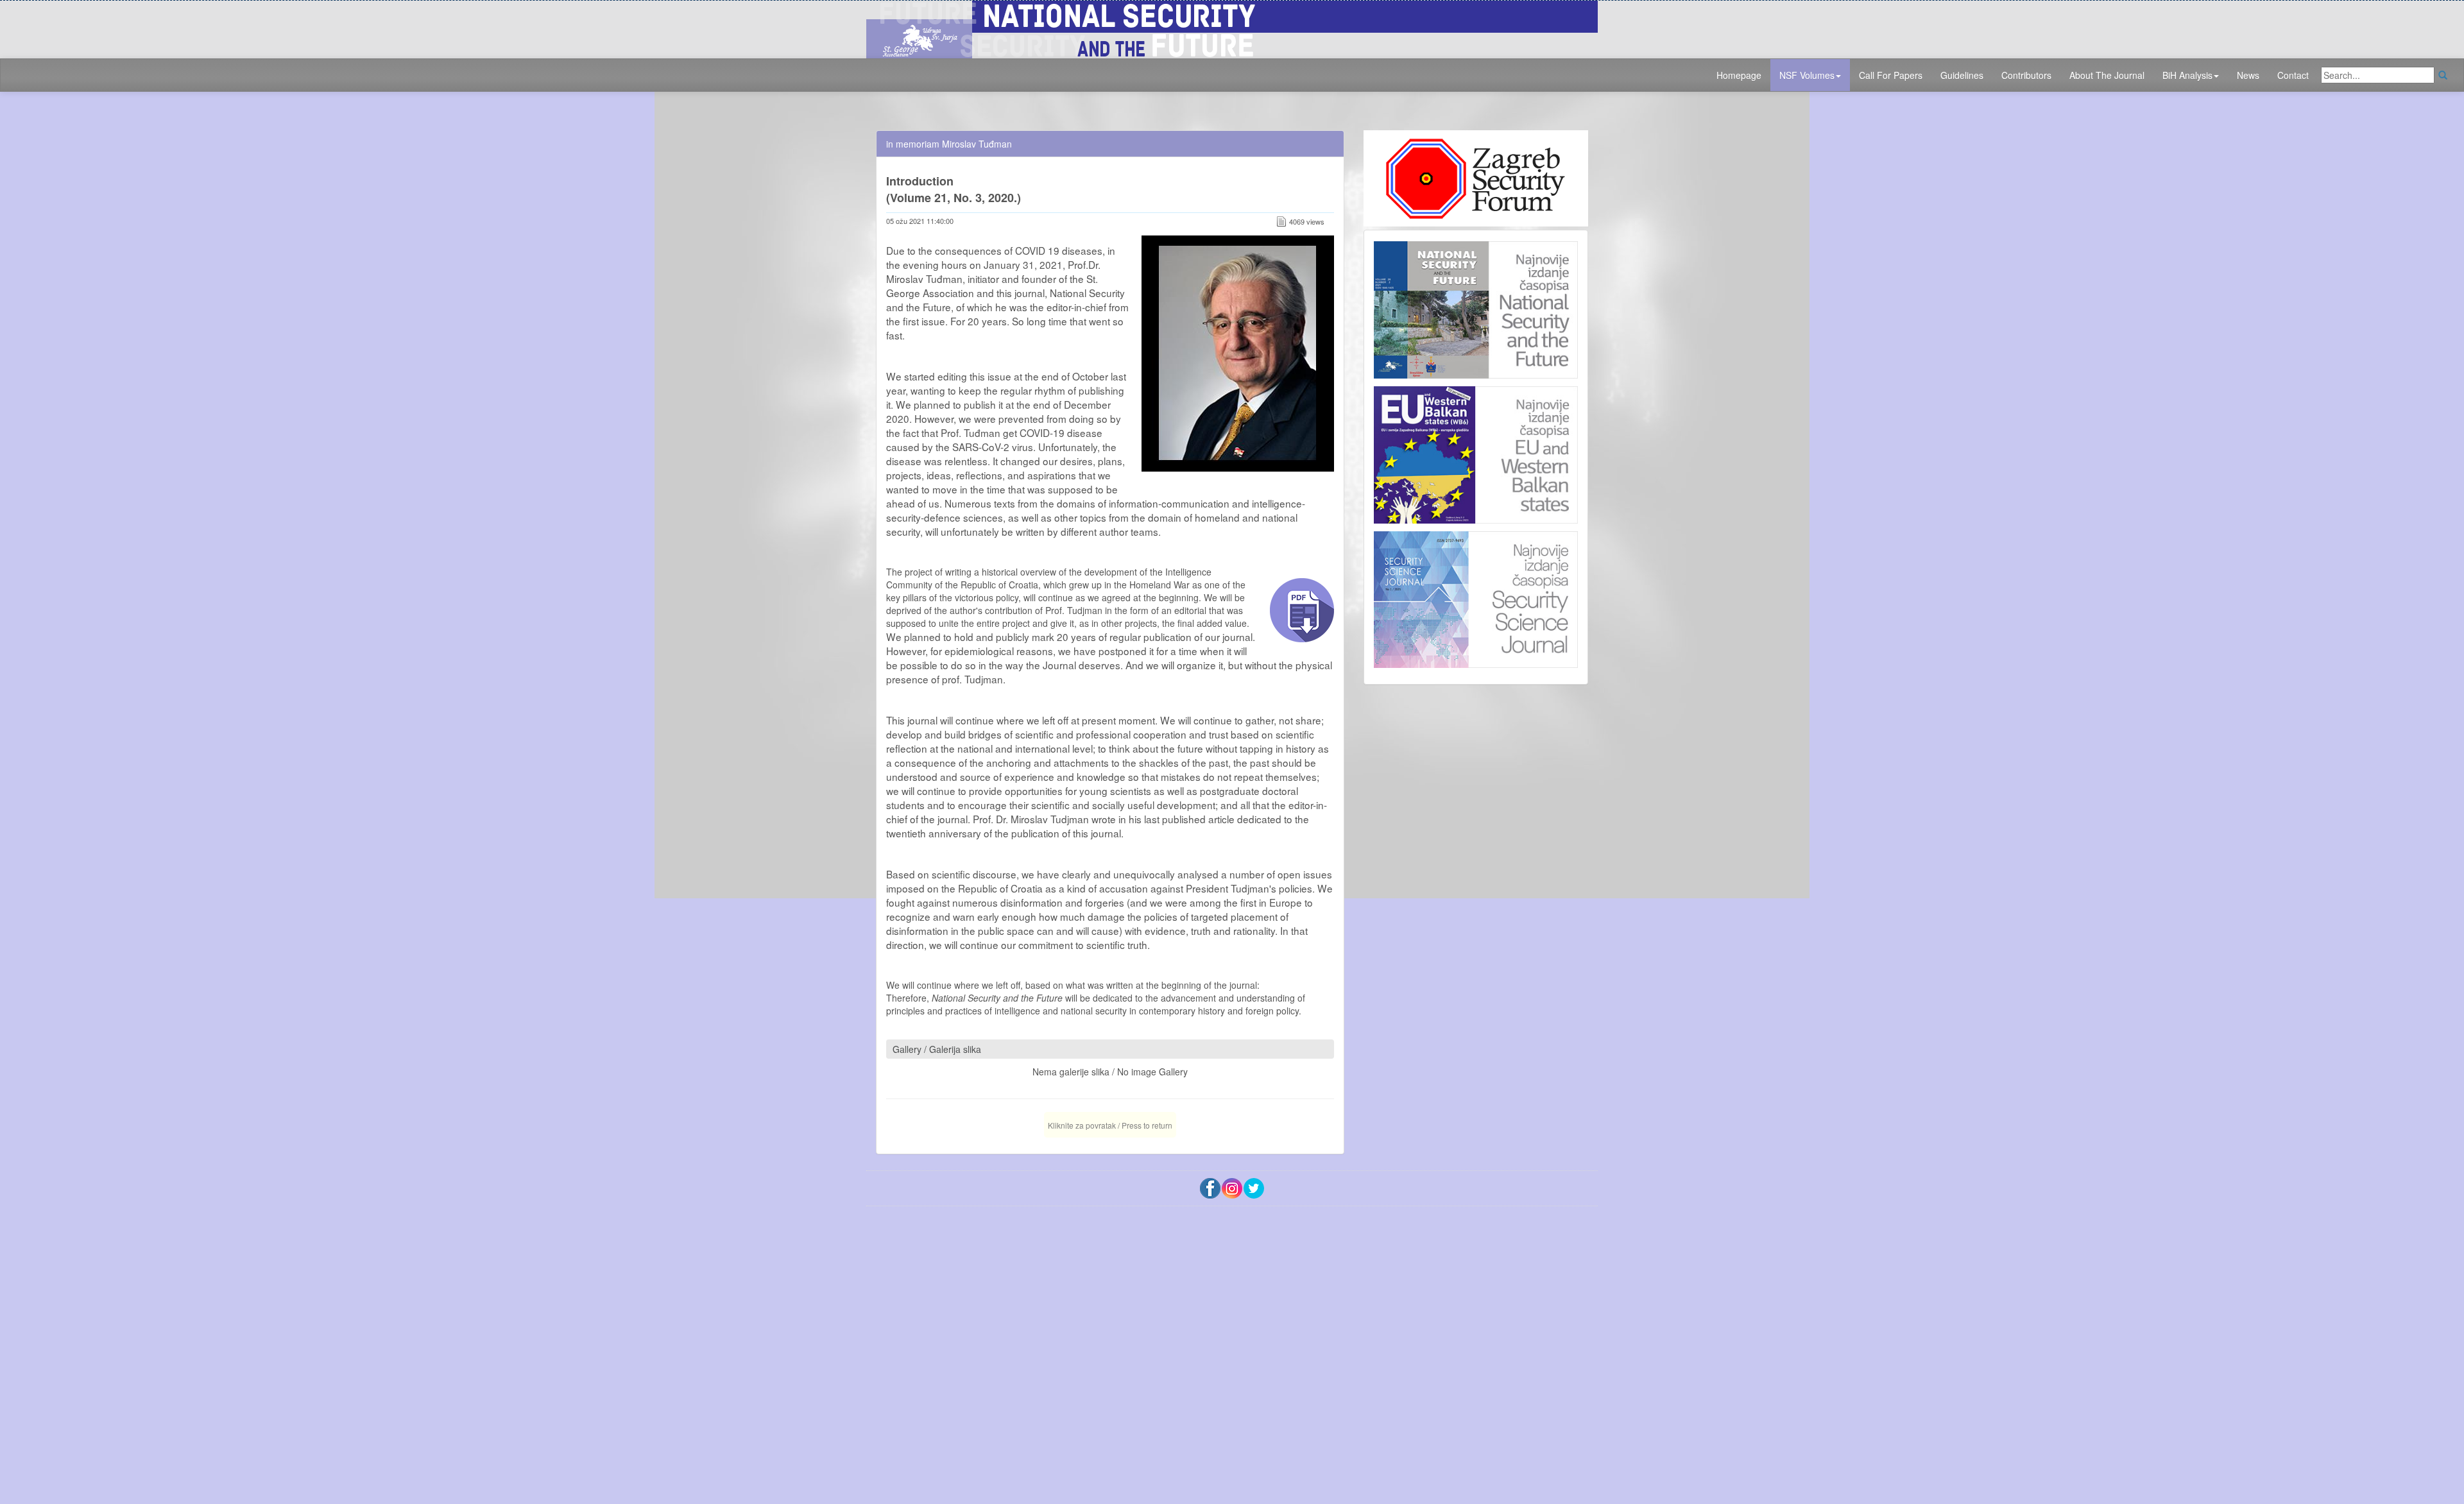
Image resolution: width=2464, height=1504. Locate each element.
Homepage (1739, 75)
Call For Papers (1891, 75)
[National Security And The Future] (1232, 28)
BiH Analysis (2187, 75)
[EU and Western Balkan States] (1476, 453)
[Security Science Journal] (1476, 597)
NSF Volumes (1807, 75)
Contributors (2026, 75)
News (2248, 75)
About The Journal (2107, 75)
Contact (2293, 75)
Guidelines (1962, 75)
